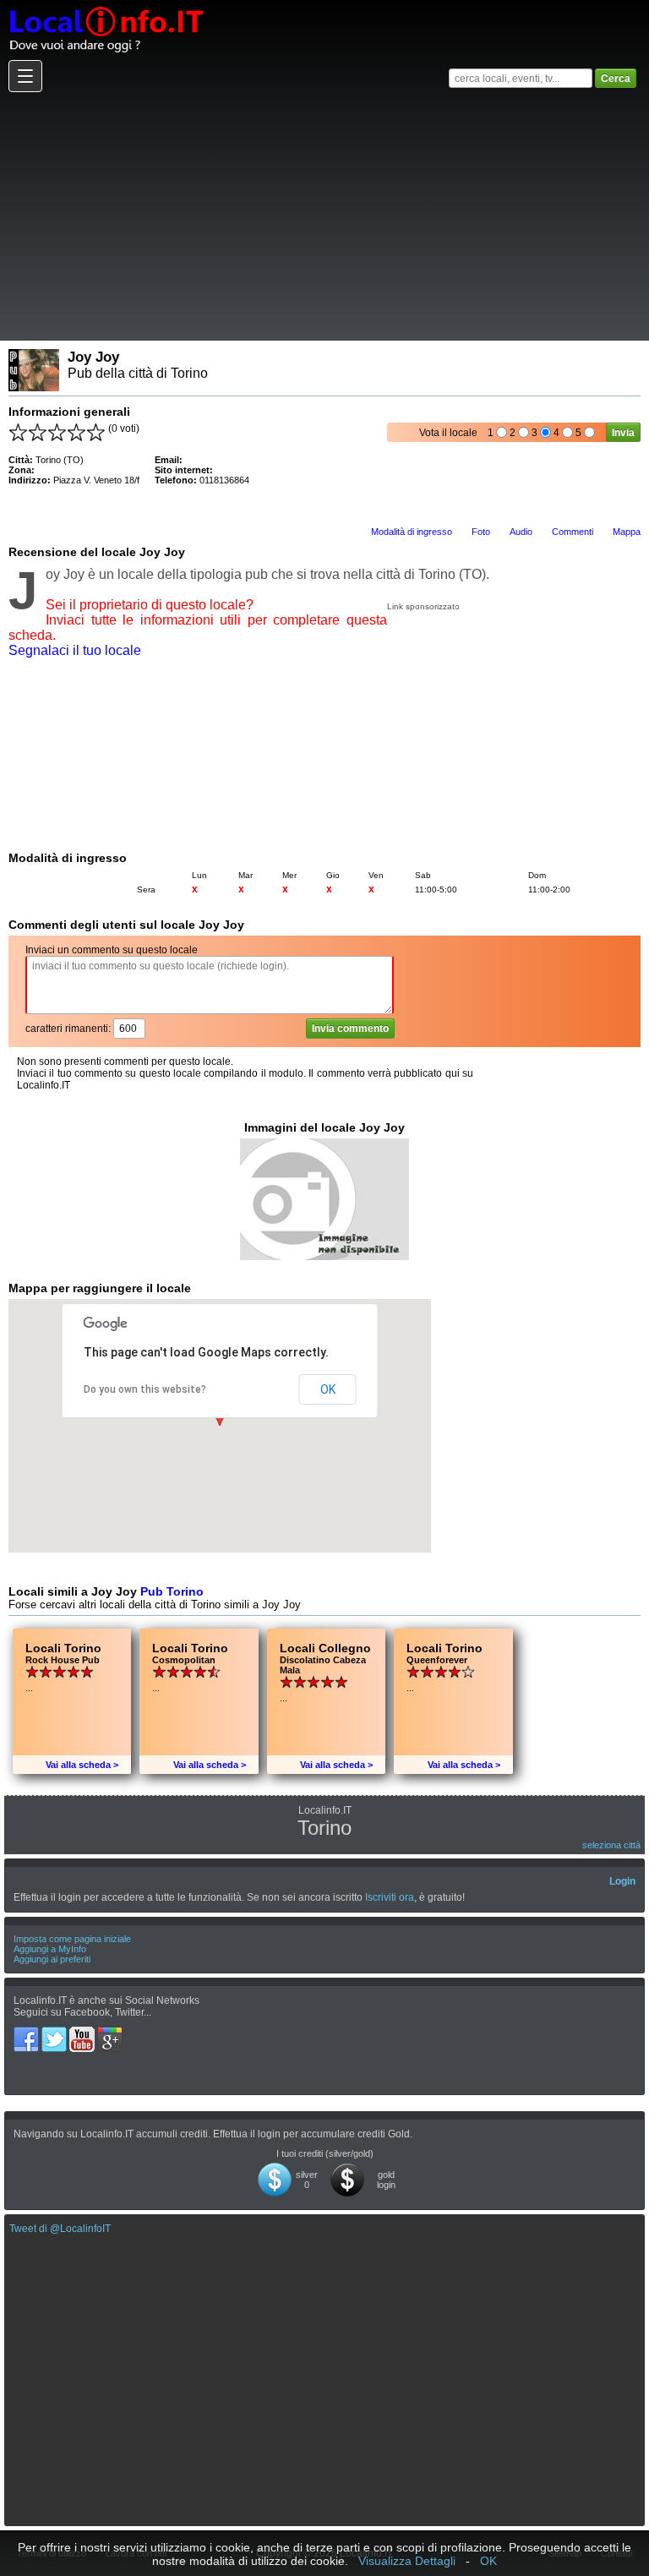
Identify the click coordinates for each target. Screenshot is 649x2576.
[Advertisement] (322, 216)
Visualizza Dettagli (407, 2561)
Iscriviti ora (390, 1897)
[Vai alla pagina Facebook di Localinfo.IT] (27, 2033)
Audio (521, 532)
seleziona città (611, 1845)
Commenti (573, 532)
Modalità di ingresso (412, 532)
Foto (481, 532)
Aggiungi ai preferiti (52, 1959)
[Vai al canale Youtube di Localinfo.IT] (83, 2033)
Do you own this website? (145, 1389)
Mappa (627, 532)
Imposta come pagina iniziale (72, 1939)
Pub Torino (172, 1591)
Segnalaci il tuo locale (75, 650)
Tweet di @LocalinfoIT (60, 2229)
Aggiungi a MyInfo (50, 1949)
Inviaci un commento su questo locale (112, 950)
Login (622, 1881)
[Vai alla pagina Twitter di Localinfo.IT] (55, 2033)
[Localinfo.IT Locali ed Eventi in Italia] (106, 6)
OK (328, 1389)
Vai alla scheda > (82, 1765)
